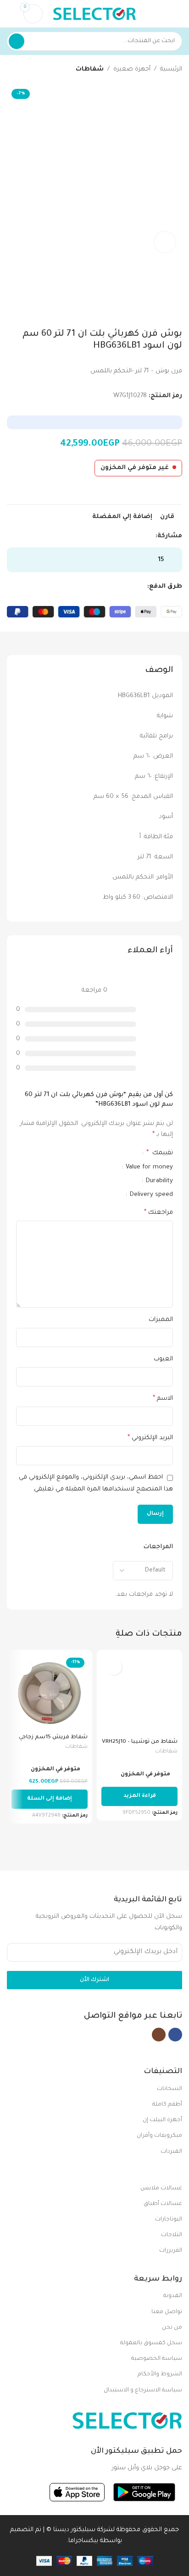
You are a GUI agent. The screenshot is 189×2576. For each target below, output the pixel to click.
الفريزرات (171, 2251)
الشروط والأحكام (160, 2374)
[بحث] (17, 41)
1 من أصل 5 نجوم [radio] (113, 1153)
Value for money (148, 1167)
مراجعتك (158, 1213)
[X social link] (140, 536)
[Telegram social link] (108, 536)
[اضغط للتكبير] (165, 242)
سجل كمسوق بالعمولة (151, 2343)
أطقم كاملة (167, 2105)
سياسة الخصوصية (157, 2359)
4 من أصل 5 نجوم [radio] (91, 1153)
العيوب (163, 1359)
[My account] (11, 14)
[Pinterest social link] (129, 536)
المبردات (171, 2152)
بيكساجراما (83, 2541)
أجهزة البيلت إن (162, 2120)
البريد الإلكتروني (150, 1438)
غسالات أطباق (163, 2204)
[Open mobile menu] (178, 14)
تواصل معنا (167, 2312)
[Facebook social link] (150, 536)
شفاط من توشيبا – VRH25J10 (140, 1742)
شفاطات (90, 69)
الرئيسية (171, 69)
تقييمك (160, 1153)
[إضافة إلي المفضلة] (114, 1667)
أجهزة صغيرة (132, 69)
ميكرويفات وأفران (159, 2136)
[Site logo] (94, 14)
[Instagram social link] (159, 2035)
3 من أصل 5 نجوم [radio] (99, 1153)
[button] (50, 1799)
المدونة (173, 2296)
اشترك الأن (94, 1980)
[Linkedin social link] (119, 536)
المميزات (161, 1320)
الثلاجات (172, 2235)
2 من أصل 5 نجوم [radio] (106, 1153)
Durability (158, 1181)
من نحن (172, 2328)
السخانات (170, 2089)
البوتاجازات (169, 2220)
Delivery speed (150, 1195)
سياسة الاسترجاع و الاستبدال (143, 2390)
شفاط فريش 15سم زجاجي (53, 1737)
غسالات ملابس (161, 2189)
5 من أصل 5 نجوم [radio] (84, 1153)
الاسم (163, 1399)
